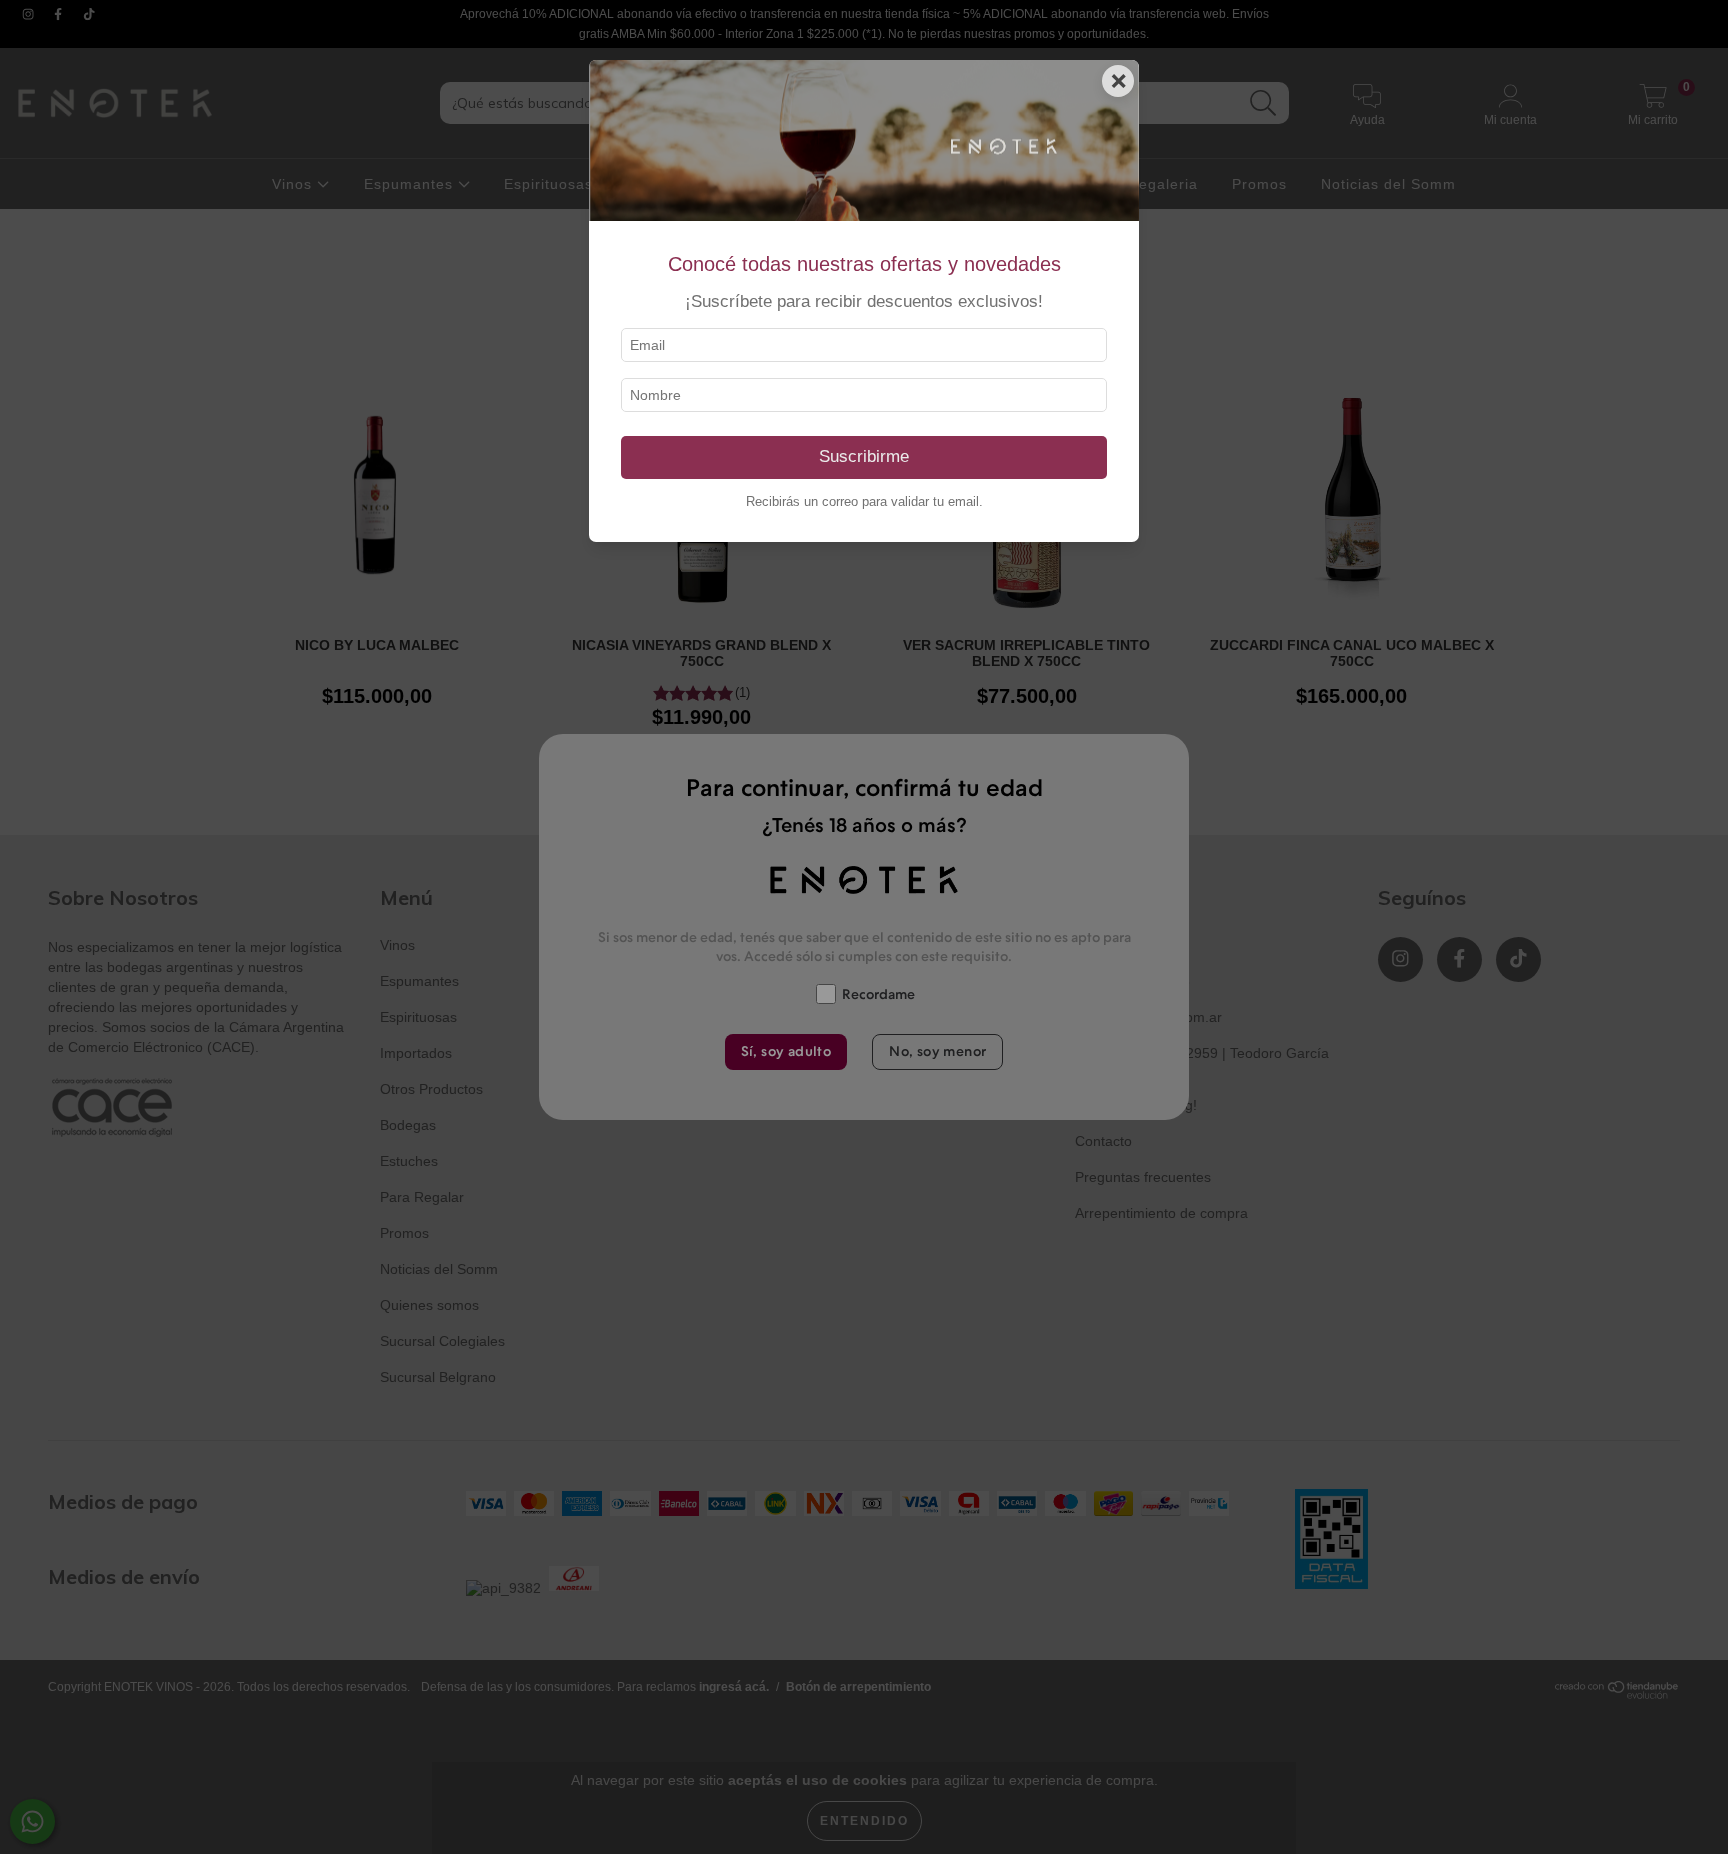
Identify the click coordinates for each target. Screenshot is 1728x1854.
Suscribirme (864, 456)
